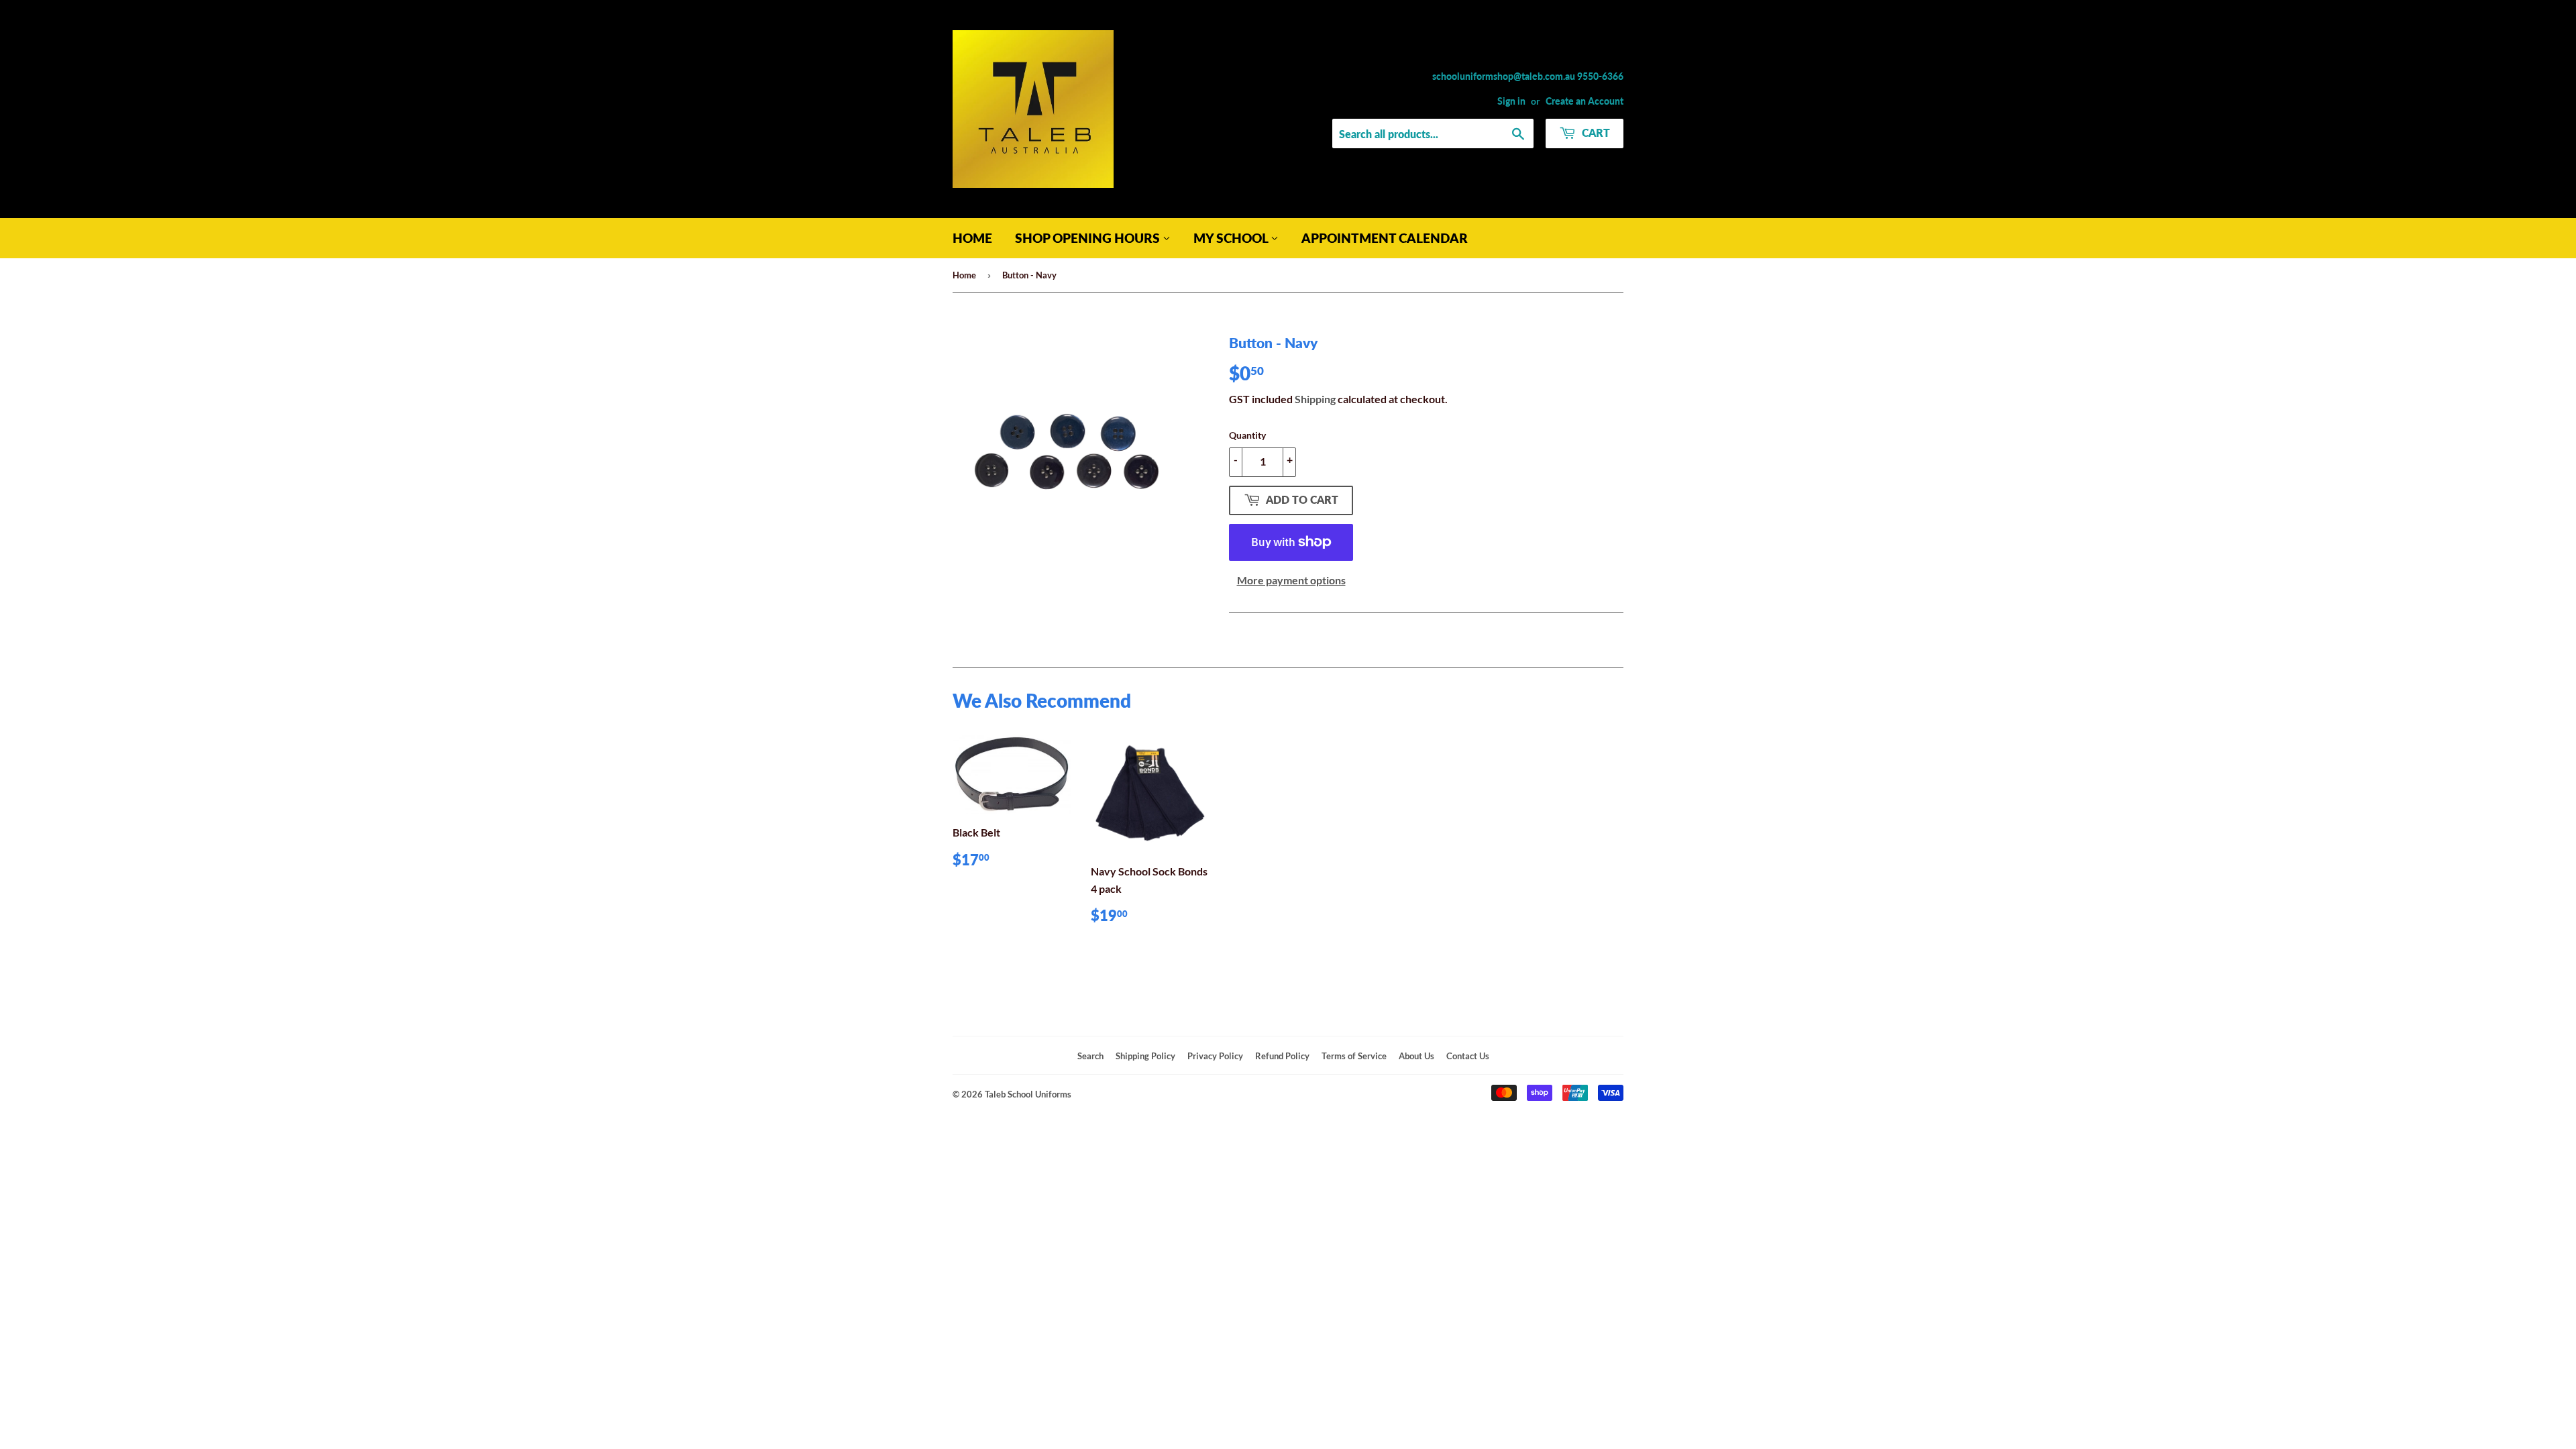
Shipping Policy (1145, 1056)
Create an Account (1585, 101)
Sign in (1511, 101)
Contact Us (1468, 1056)
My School (1232, 238)
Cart (1595, 132)
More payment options (1291, 580)
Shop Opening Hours (1089, 238)
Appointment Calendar (1385, 238)
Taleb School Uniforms (1028, 1094)
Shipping (1315, 399)
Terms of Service (1354, 1056)
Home (972, 238)
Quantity (1247, 435)
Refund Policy (1282, 1056)
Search (1090, 1056)
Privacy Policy (1215, 1056)
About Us (1416, 1056)
